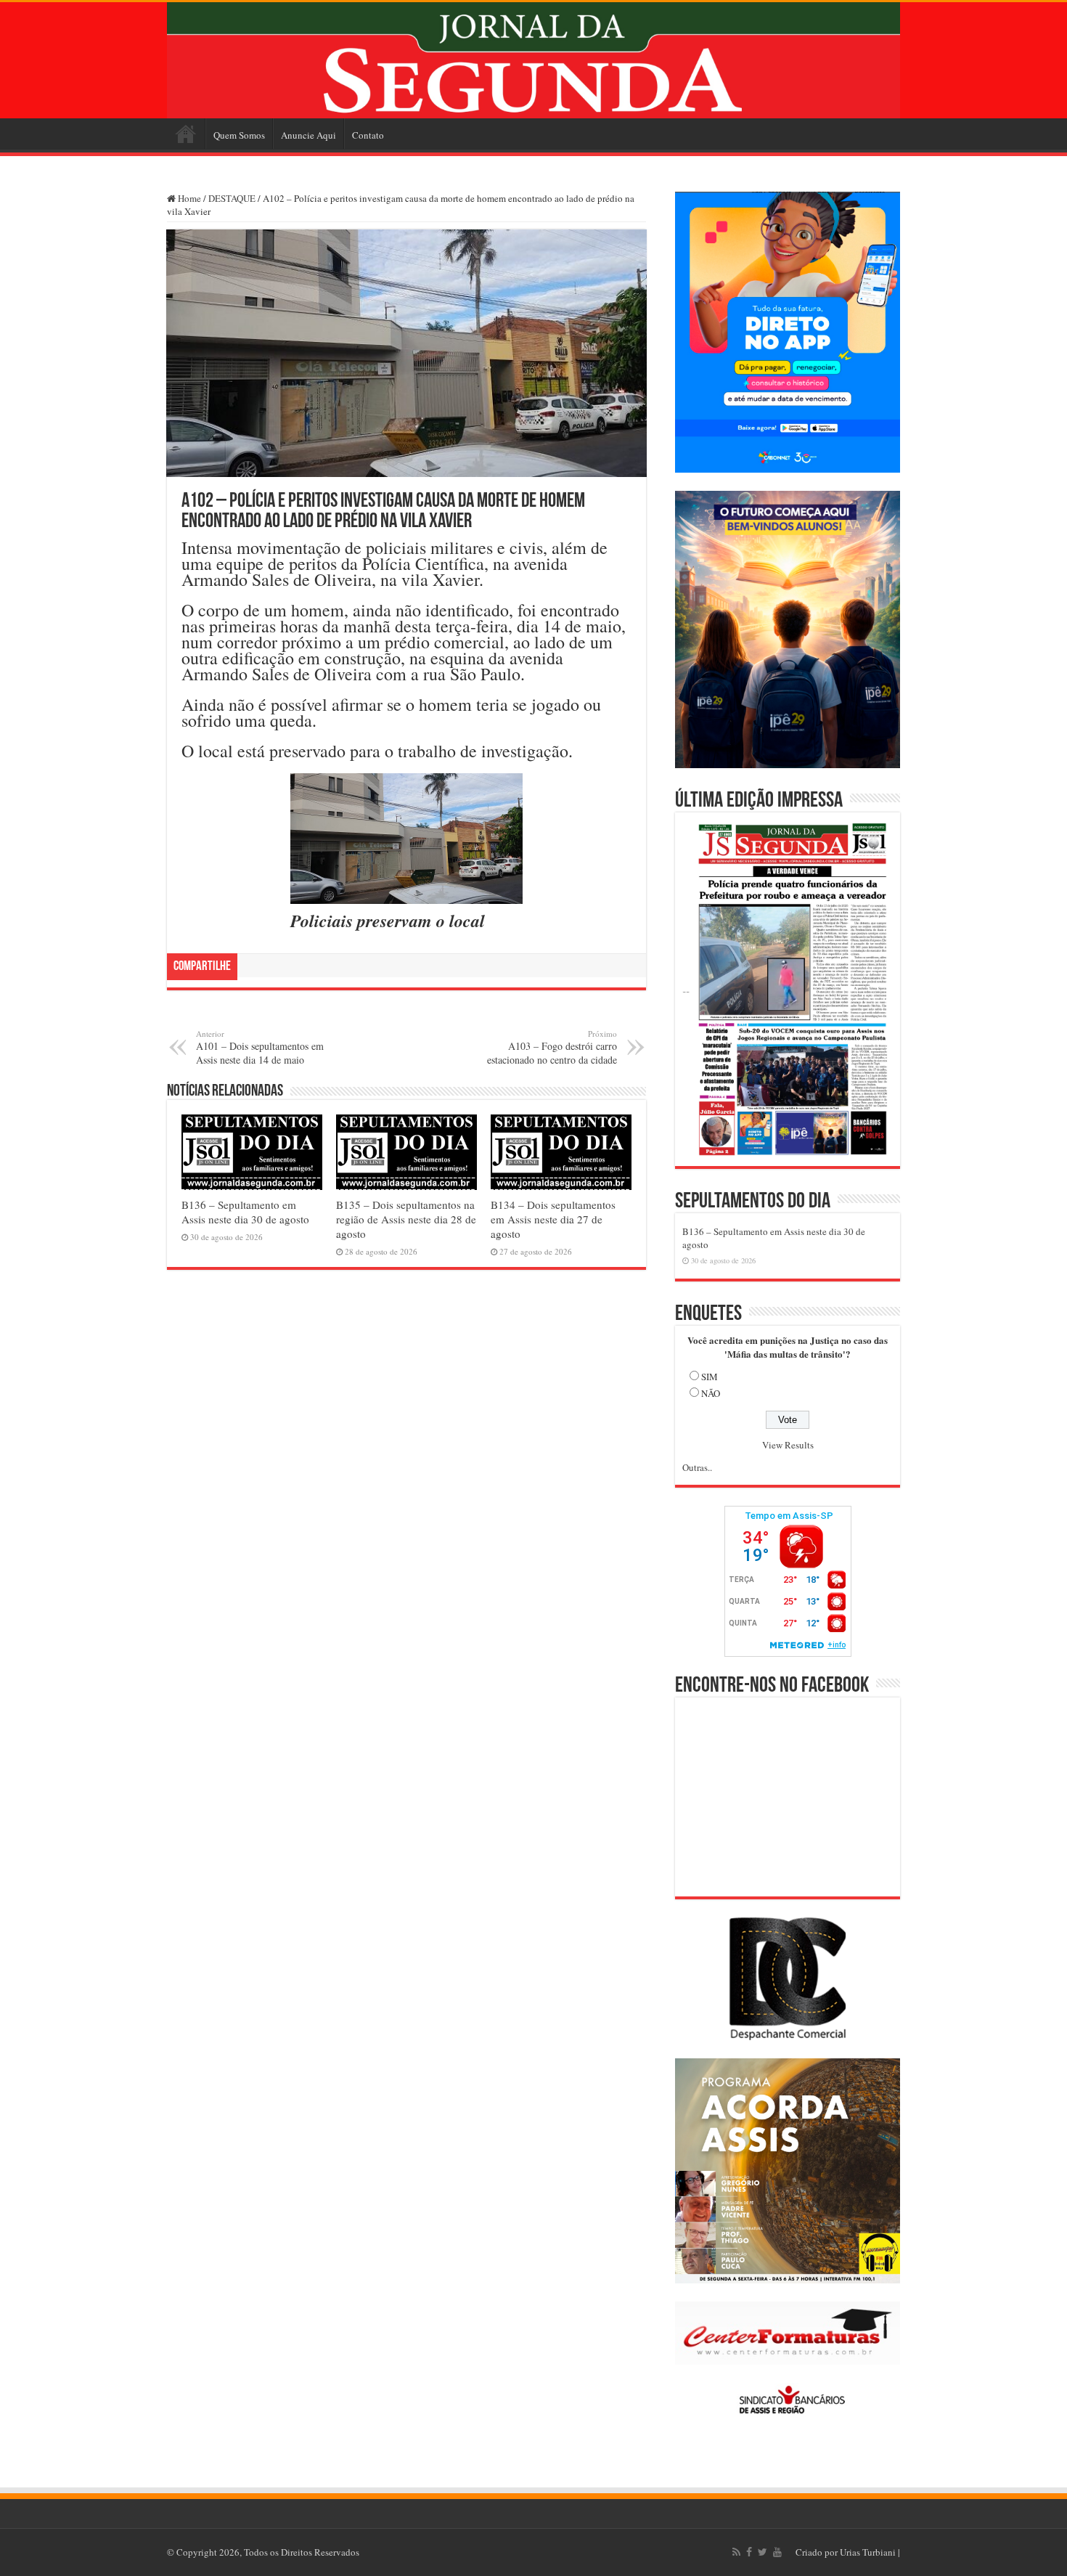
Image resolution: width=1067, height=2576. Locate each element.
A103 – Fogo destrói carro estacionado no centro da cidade (552, 1047)
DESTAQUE (232, 198)
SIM (710, 1377)
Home (186, 134)
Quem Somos (239, 135)
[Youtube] (777, 2552)
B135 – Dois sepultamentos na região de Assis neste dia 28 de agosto (406, 1219)
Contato (368, 135)
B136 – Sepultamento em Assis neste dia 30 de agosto (245, 1212)
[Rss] (736, 2552)
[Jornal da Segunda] (533, 60)
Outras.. (697, 1467)
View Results (788, 1445)
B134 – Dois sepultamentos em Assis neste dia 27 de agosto (553, 1219)
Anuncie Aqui (308, 135)
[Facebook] (749, 2552)
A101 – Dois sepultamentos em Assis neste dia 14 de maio (260, 1047)
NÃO (711, 1393)
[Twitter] (763, 2552)
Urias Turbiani (868, 2552)
